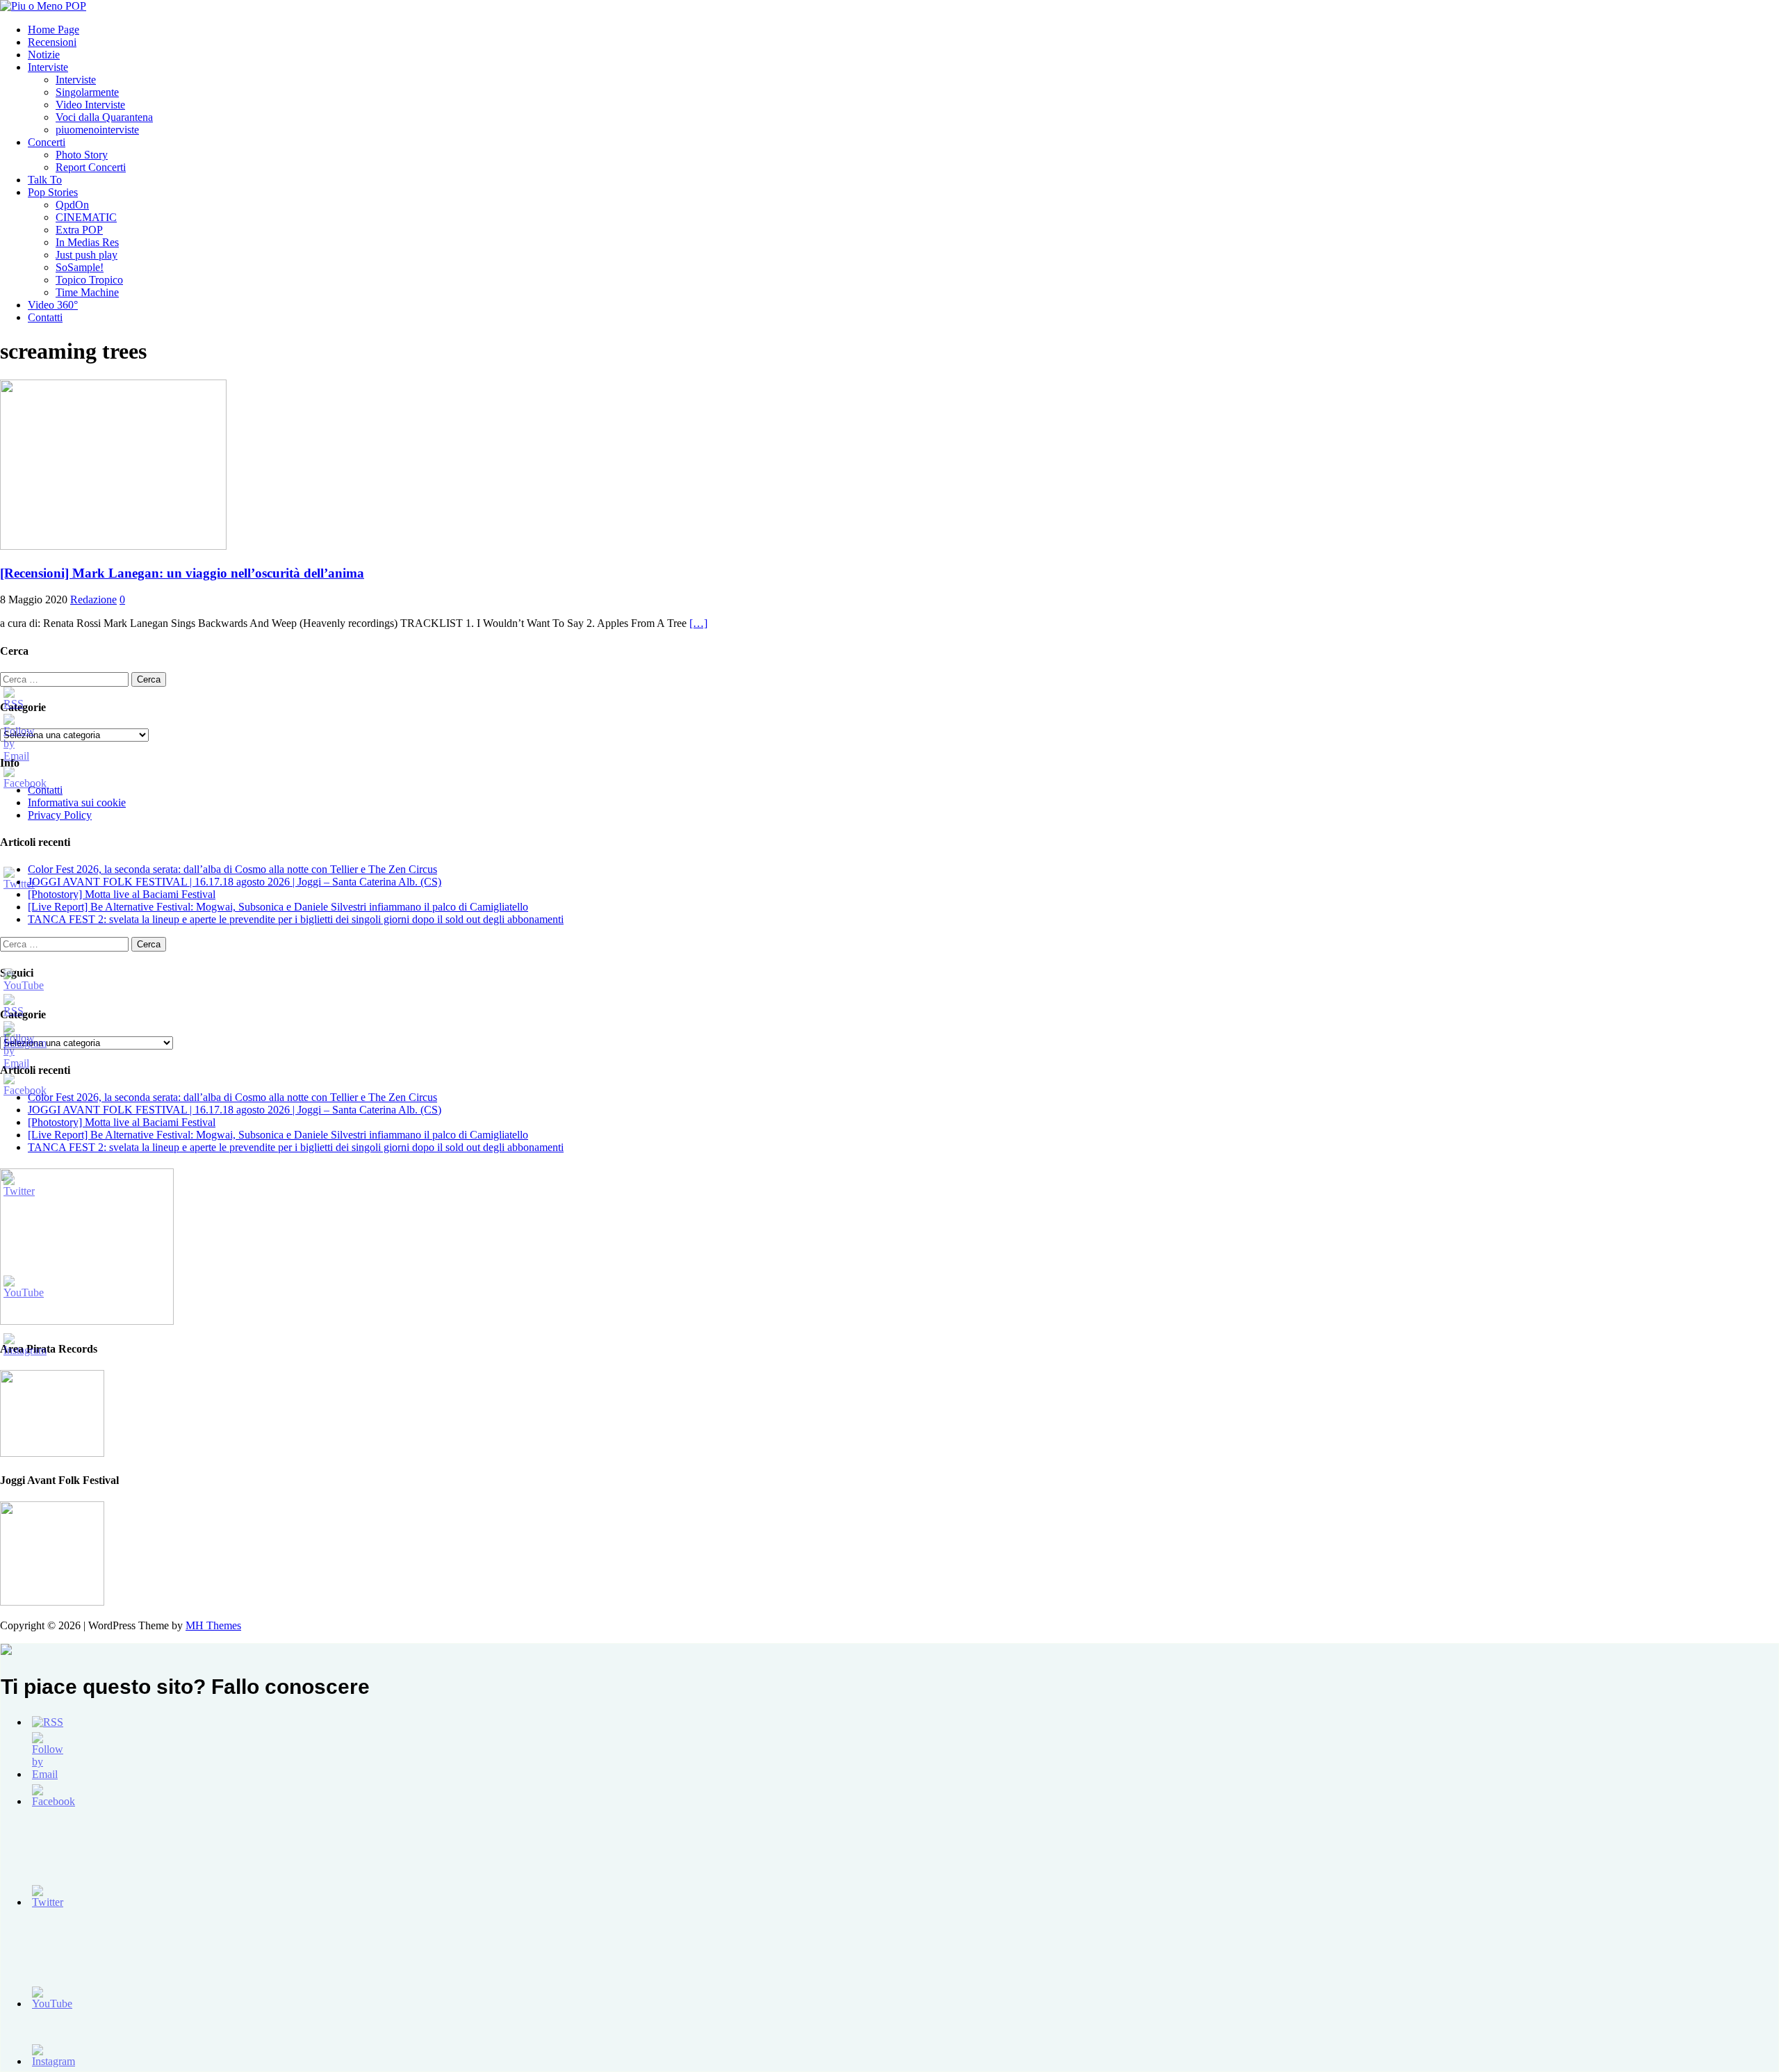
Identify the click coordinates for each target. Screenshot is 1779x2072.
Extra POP (79, 230)
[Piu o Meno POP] (43, 6)
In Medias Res (87, 242)
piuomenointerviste (97, 130)
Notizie (44, 55)
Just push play (87, 255)
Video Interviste (90, 105)
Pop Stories (53, 192)
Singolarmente (87, 92)
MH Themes (213, 1625)
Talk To (45, 180)
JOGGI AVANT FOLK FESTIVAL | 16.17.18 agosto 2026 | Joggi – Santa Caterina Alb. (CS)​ (235, 882)
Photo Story (82, 155)
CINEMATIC (86, 217)
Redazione (93, 599)
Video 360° (53, 305)
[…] (698, 623)
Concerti (47, 142)
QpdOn (72, 205)
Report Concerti (91, 167)
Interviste (48, 67)
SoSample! (80, 267)
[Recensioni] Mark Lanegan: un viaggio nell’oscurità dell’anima (182, 573)
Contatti (45, 317)
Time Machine (87, 292)
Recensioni (52, 42)
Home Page (54, 30)
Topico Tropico (89, 280)
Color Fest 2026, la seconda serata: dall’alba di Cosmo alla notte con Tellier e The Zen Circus (232, 869)
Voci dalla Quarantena (104, 117)
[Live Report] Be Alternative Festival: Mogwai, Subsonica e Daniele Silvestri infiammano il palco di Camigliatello (278, 907)
